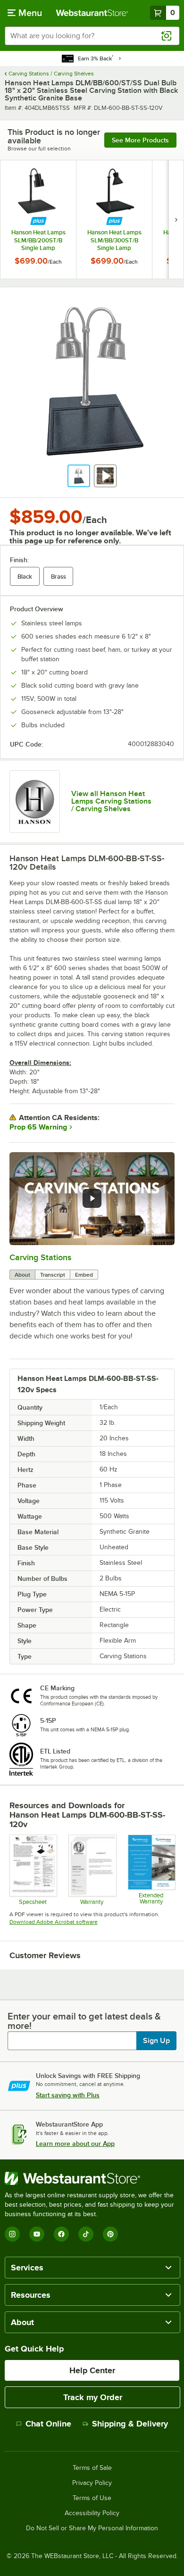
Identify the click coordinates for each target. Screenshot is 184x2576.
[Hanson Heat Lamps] (35, 802)
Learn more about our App (75, 2144)
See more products (140, 140)
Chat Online (48, 2424)
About (22, 1275)
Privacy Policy (92, 2483)
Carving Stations (40, 1257)
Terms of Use (92, 2498)
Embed (84, 1275)
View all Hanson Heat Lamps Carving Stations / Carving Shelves (111, 801)
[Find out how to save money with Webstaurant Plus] (38, 221)
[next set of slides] (176, 220)
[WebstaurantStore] (92, 2178)
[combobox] (92, 36)
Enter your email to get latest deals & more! (84, 2021)
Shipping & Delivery (130, 2424)
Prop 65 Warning (38, 1127)
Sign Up (156, 2041)
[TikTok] (86, 2234)
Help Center (92, 2370)
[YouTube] (37, 2234)
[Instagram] (12, 2234)
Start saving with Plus (68, 2095)
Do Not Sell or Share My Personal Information (92, 2528)
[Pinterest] (110, 2234)
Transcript (53, 1275)
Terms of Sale (92, 2468)
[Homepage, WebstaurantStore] (92, 13)
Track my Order (93, 2397)
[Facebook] (61, 2234)
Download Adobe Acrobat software (54, 1922)
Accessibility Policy (92, 2513)
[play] (92, 1198)
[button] (79, 476)
